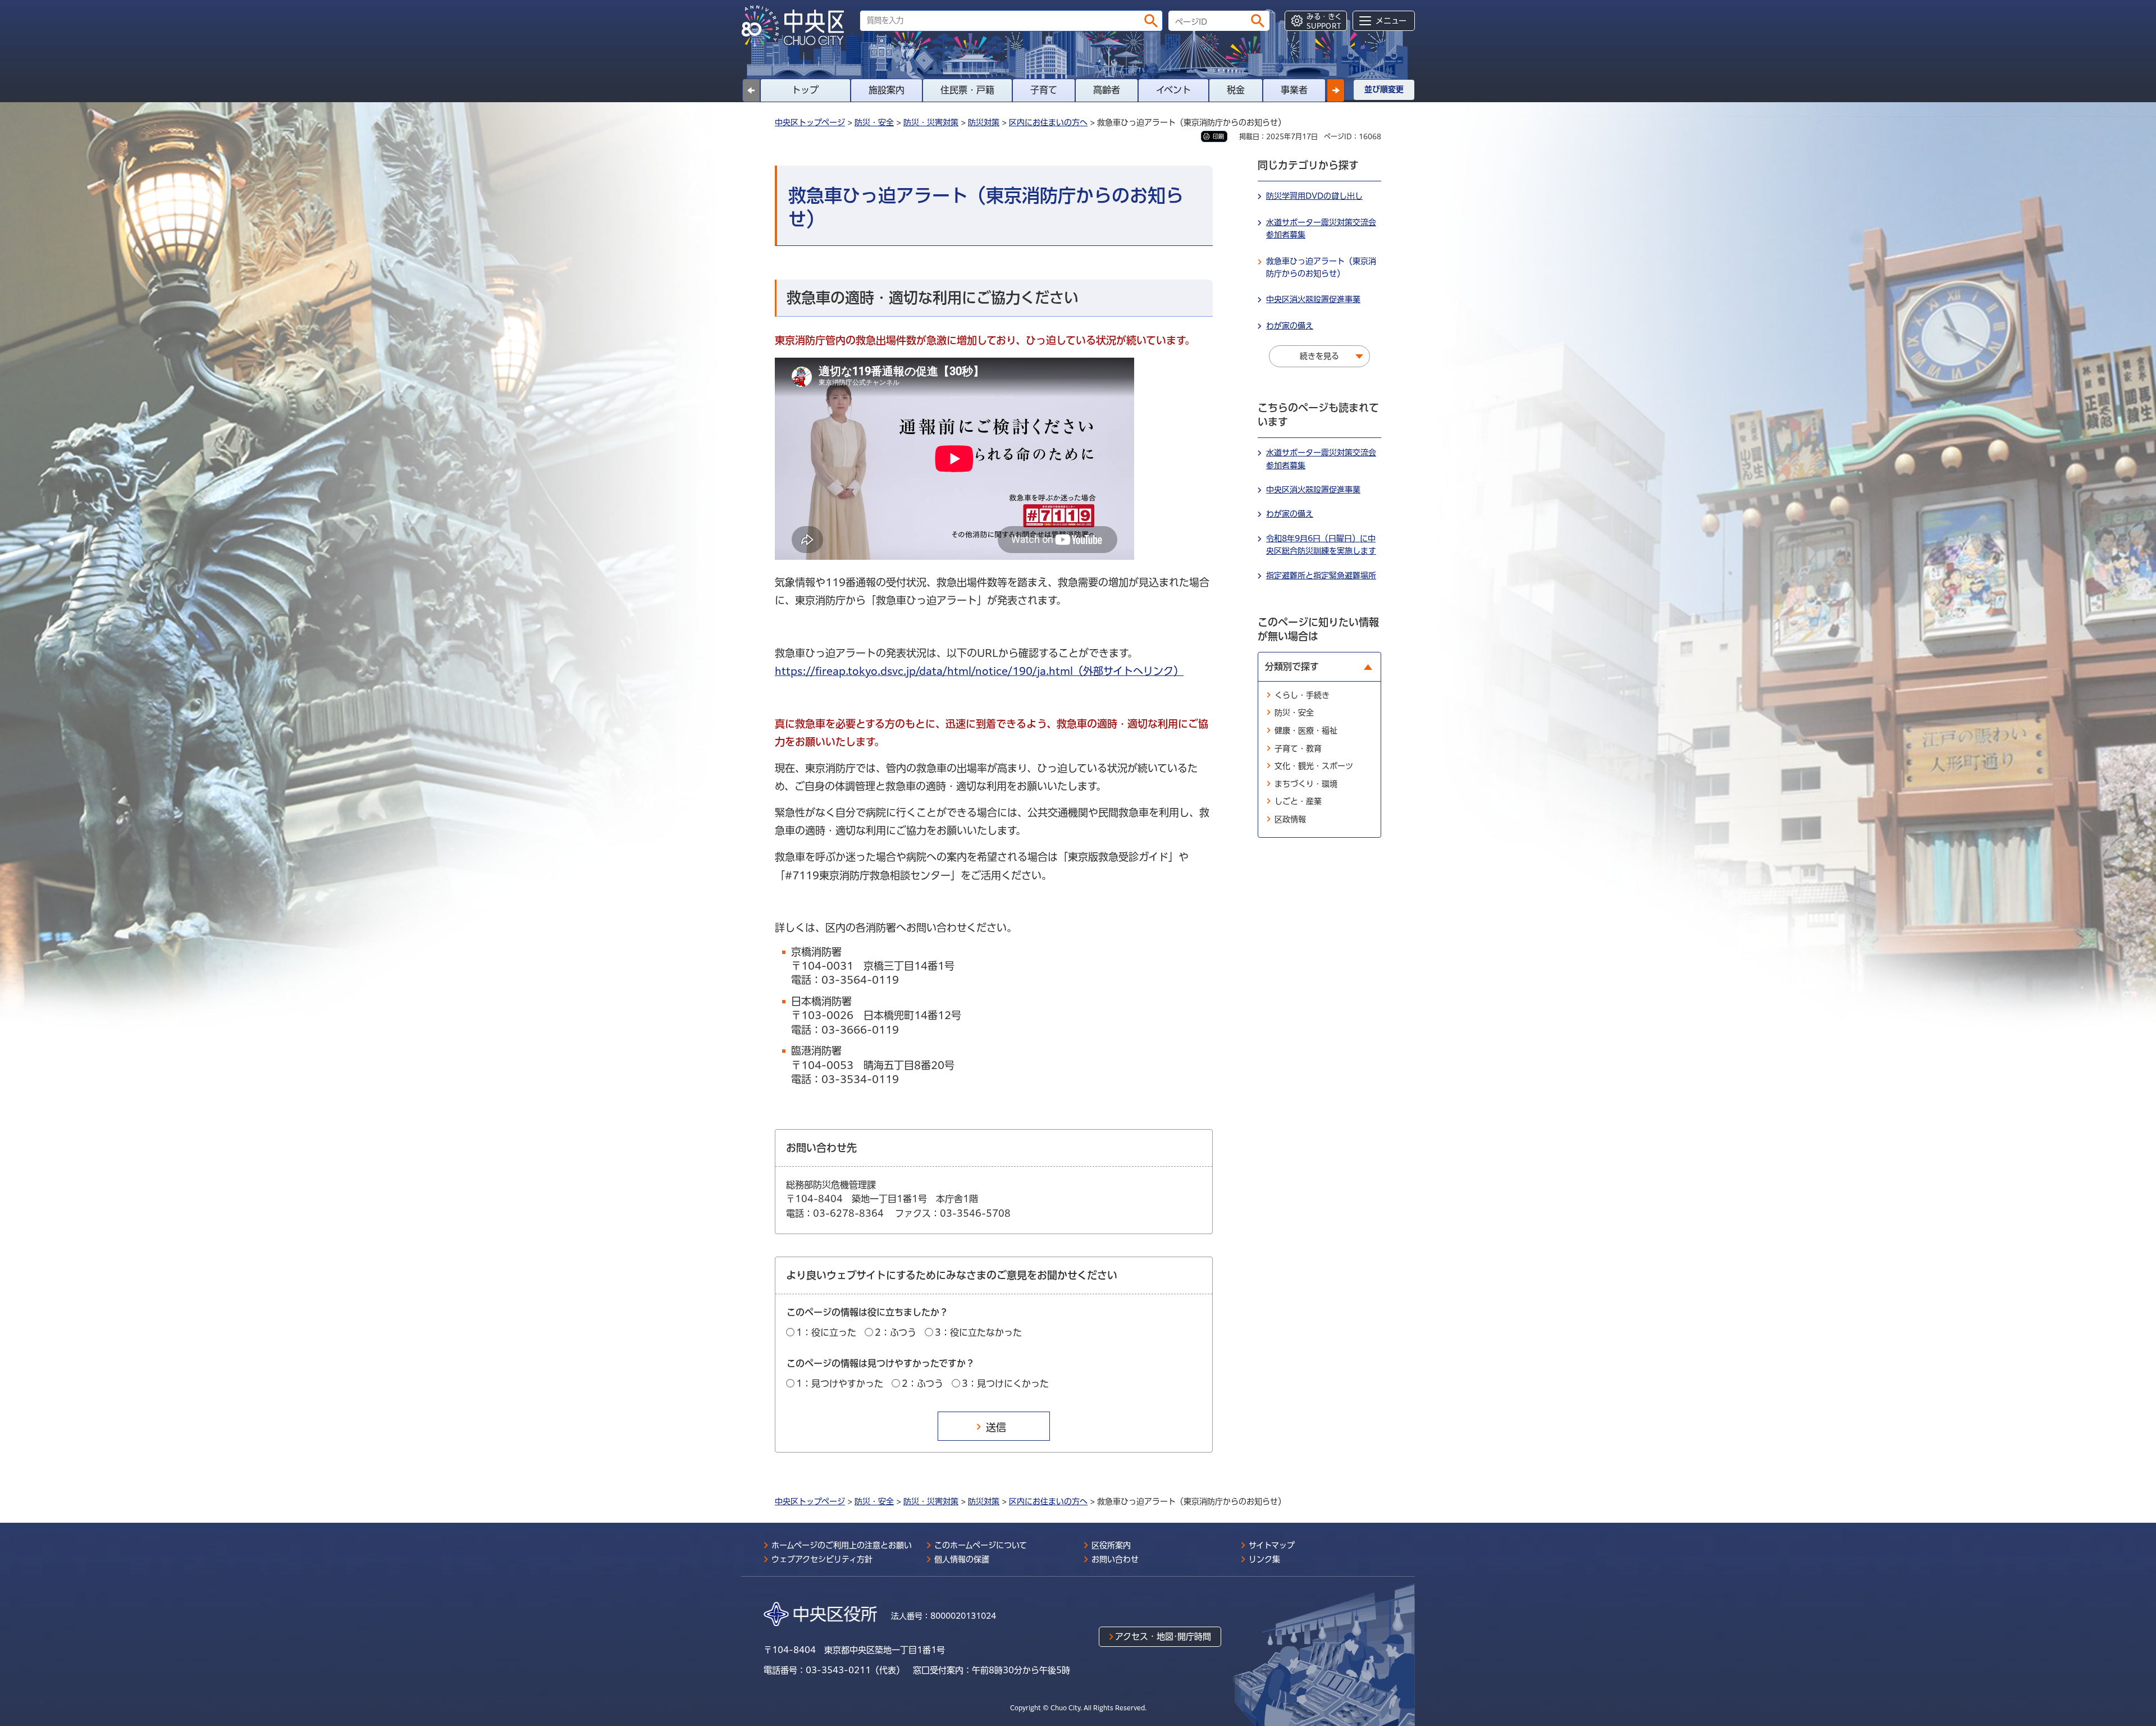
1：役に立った (826, 1332)
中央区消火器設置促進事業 (1313, 299)
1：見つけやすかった (840, 1383)
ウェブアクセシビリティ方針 (822, 1559)
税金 (1236, 90)
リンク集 (1264, 1559)
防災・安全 (874, 122)
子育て (1044, 90)
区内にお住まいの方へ (1048, 122)
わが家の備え (1290, 326)
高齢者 (1107, 90)
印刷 (1218, 136)
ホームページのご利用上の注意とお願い (842, 1545)
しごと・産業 (1298, 801)
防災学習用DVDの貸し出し (1314, 196)
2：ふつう (896, 1332)
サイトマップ (1272, 1545)
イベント (1173, 90)
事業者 (1294, 90)
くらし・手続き (1302, 695)
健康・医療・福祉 (1306, 730)
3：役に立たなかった (978, 1332)
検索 (1151, 21)
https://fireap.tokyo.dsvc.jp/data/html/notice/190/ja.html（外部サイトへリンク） (979, 671)
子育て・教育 (1298, 748)
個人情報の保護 (962, 1559)
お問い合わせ (1115, 1559)
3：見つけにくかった (1005, 1383)
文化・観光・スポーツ (1314, 766)
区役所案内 (1111, 1545)
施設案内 (887, 90)
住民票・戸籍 (967, 90)
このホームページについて (981, 1545)
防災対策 (984, 122)
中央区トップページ (810, 122)
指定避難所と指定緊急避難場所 (1321, 576)
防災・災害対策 (931, 122)
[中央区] (797, 26)
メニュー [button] (1391, 21)
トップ (805, 90)
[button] (1336, 90)
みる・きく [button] (1324, 21)
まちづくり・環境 (1306, 784)
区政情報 (1290, 819)
